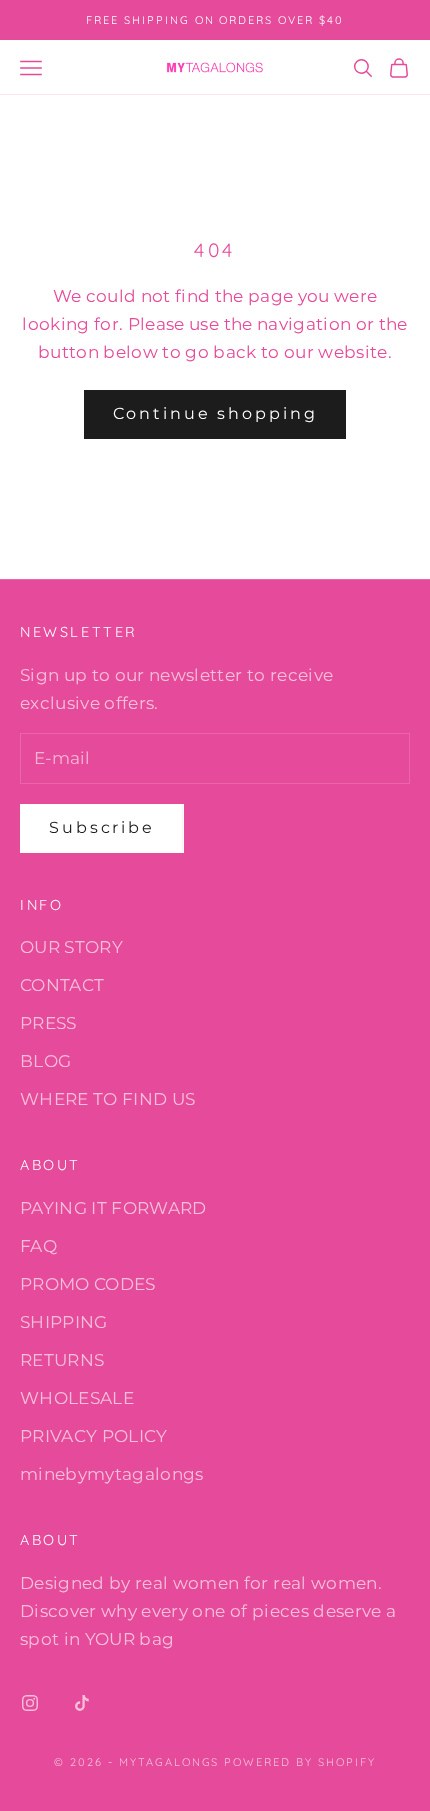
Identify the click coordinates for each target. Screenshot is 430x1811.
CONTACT (62, 985)
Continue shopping (215, 413)
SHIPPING (64, 1322)
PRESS (48, 1023)
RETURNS (62, 1360)
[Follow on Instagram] (30, 1703)
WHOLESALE (77, 1398)
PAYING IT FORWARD (113, 1208)
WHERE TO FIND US (107, 1099)
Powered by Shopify (300, 1762)
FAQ (38, 1246)
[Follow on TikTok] (82, 1703)
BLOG (45, 1061)
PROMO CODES (88, 1284)
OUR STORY (71, 947)
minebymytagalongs (112, 1474)
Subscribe (102, 827)
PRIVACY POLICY (94, 1436)
